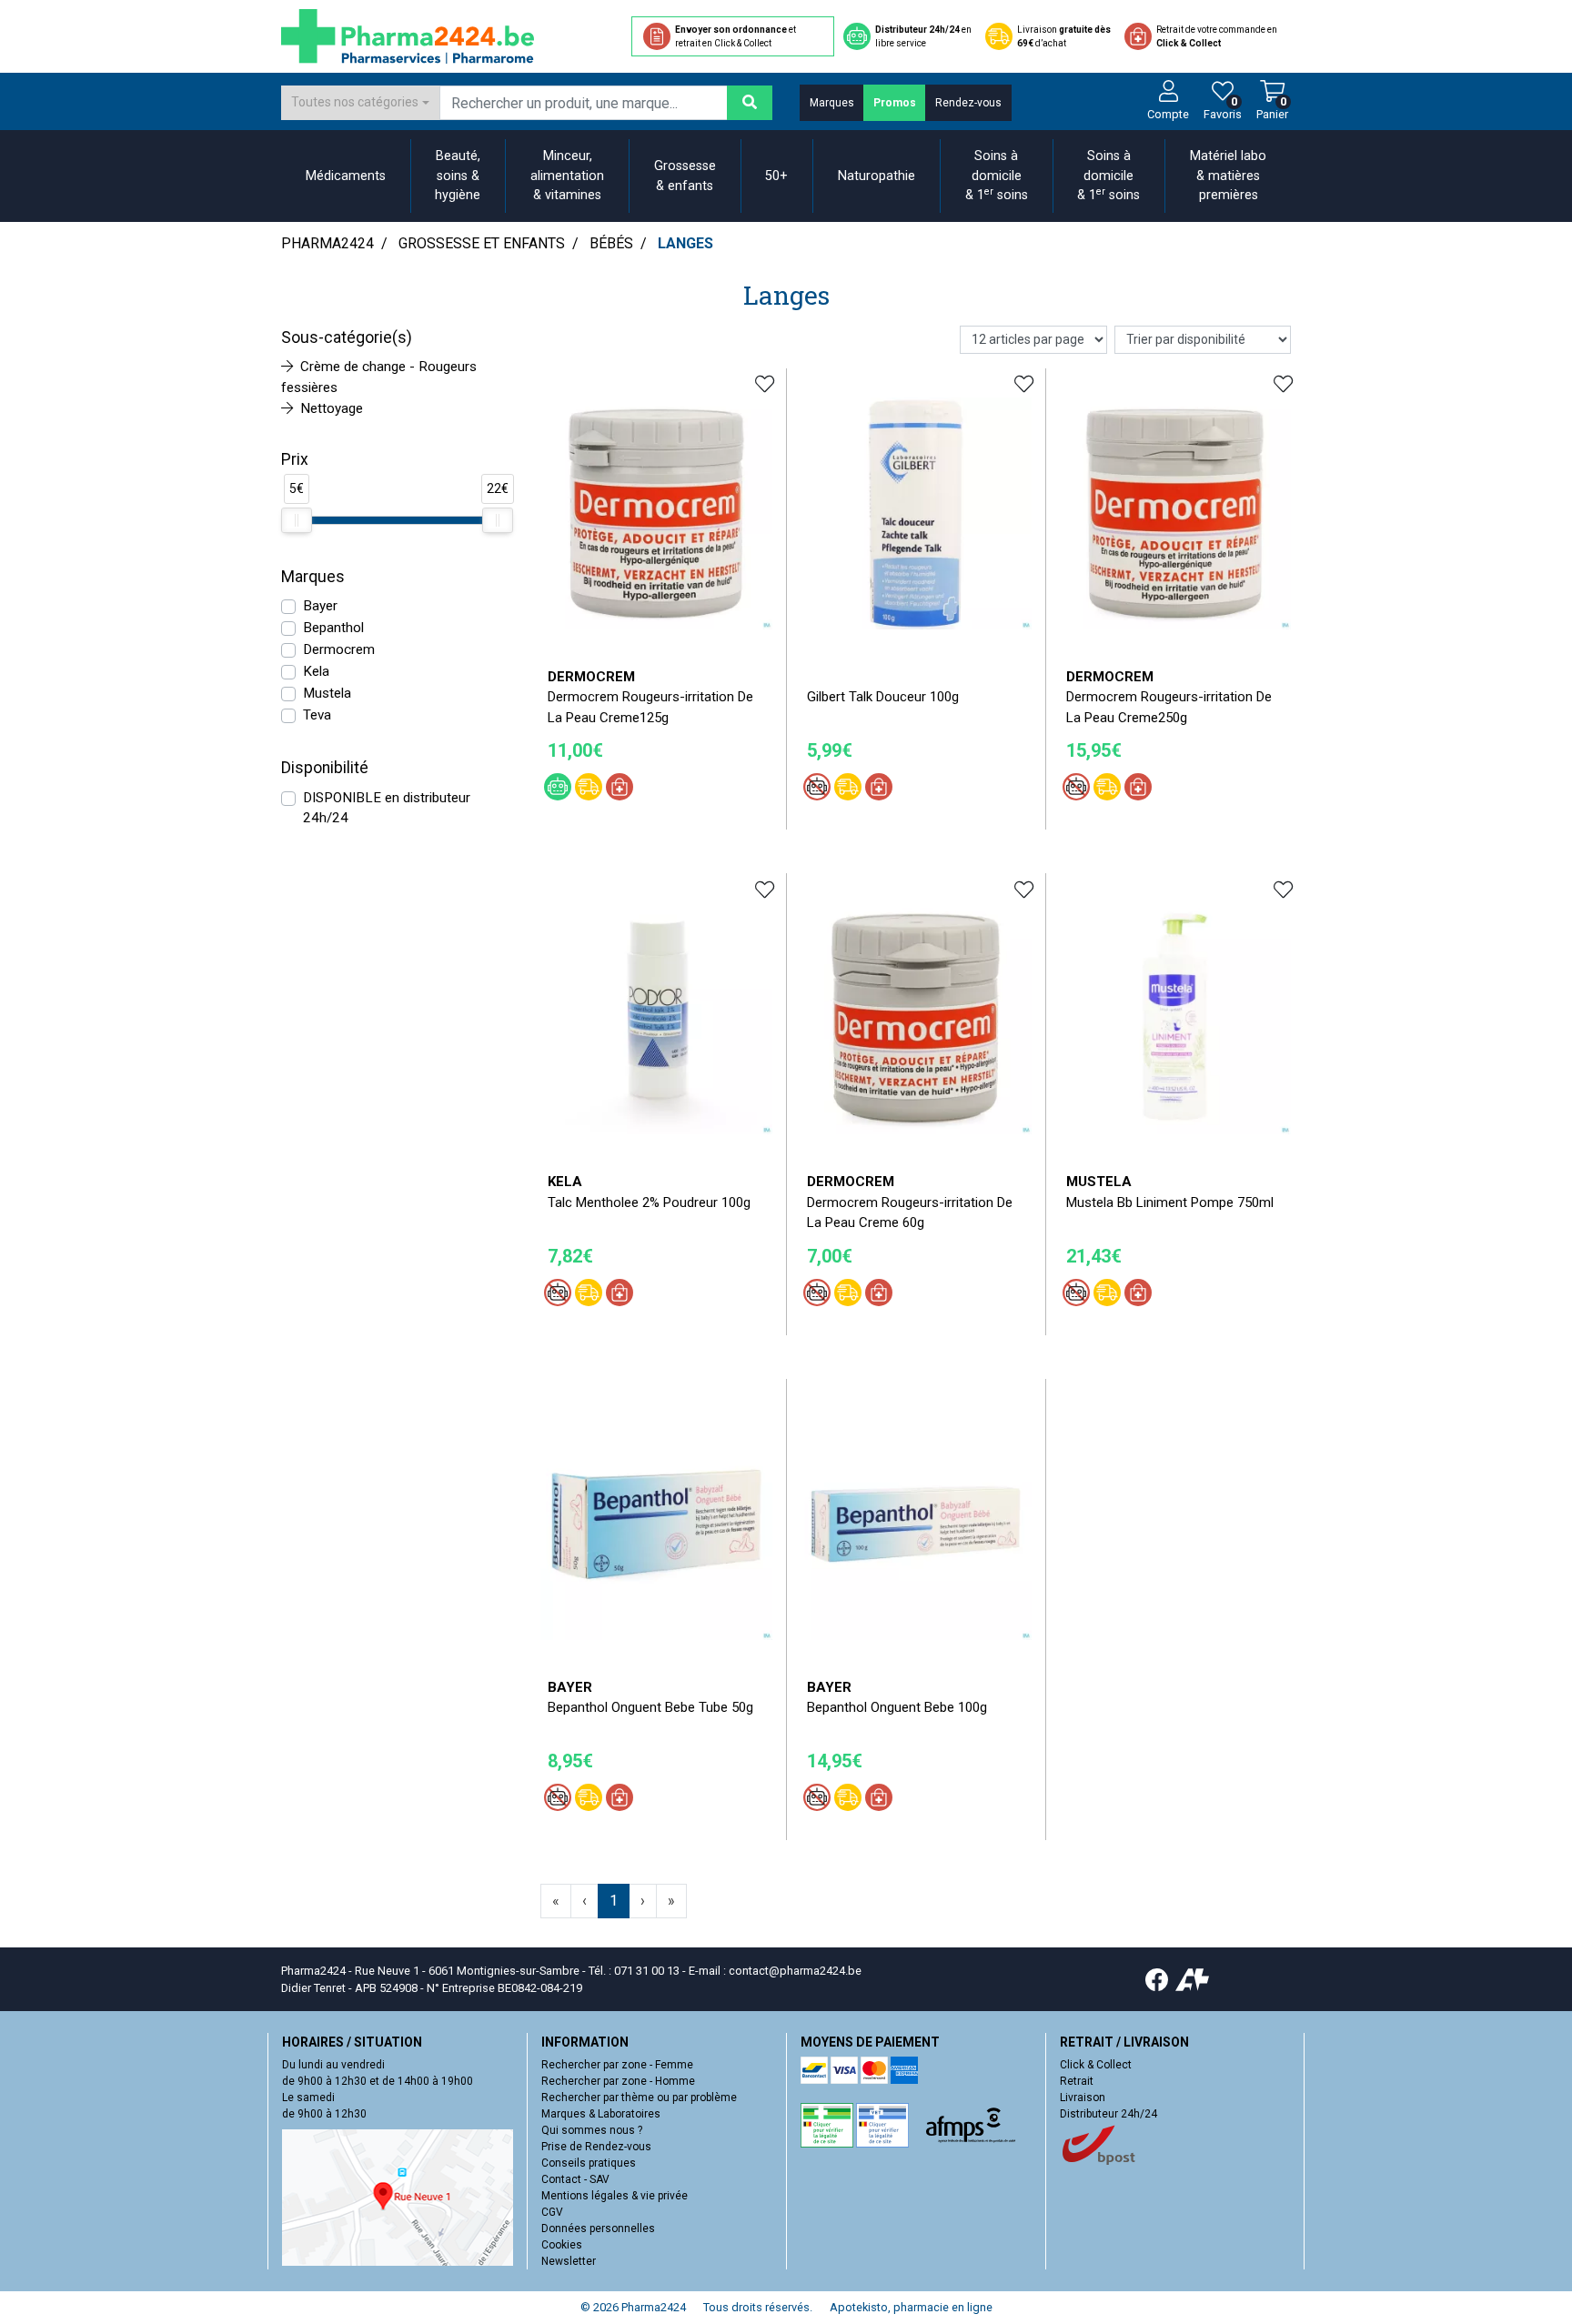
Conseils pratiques (589, 2163)
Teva (317, 715)
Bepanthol (333, 628)
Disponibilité (325, 768)
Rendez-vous (968, 103)
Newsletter (569, 2261)
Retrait (1077, 2081)
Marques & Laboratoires (601, 2114)
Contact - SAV (575, 2179)
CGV (552, 2212)
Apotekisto (911, 2307)
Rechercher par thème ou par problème (639, 2098)
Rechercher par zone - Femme (617, 2065)
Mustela (327, 693)
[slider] (297, 520)
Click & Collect (1096, 2065)
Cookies (562, 2245)
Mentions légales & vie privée (615, 2196)
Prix (295, 459)
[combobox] (360, 103)
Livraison (1083, 2098)
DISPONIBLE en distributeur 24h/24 (387, 808)
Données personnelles (598, 2228)
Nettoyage (332, 408)
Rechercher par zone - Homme (618, 2081)
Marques (832, 103)
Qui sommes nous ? (592, 2130)
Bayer (320, 606)
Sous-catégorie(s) (347, 337)
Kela (316, 671)
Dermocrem (339, 649)
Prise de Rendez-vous (596, 2147)
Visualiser (663, 1654)
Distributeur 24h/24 (1108, 2114)
